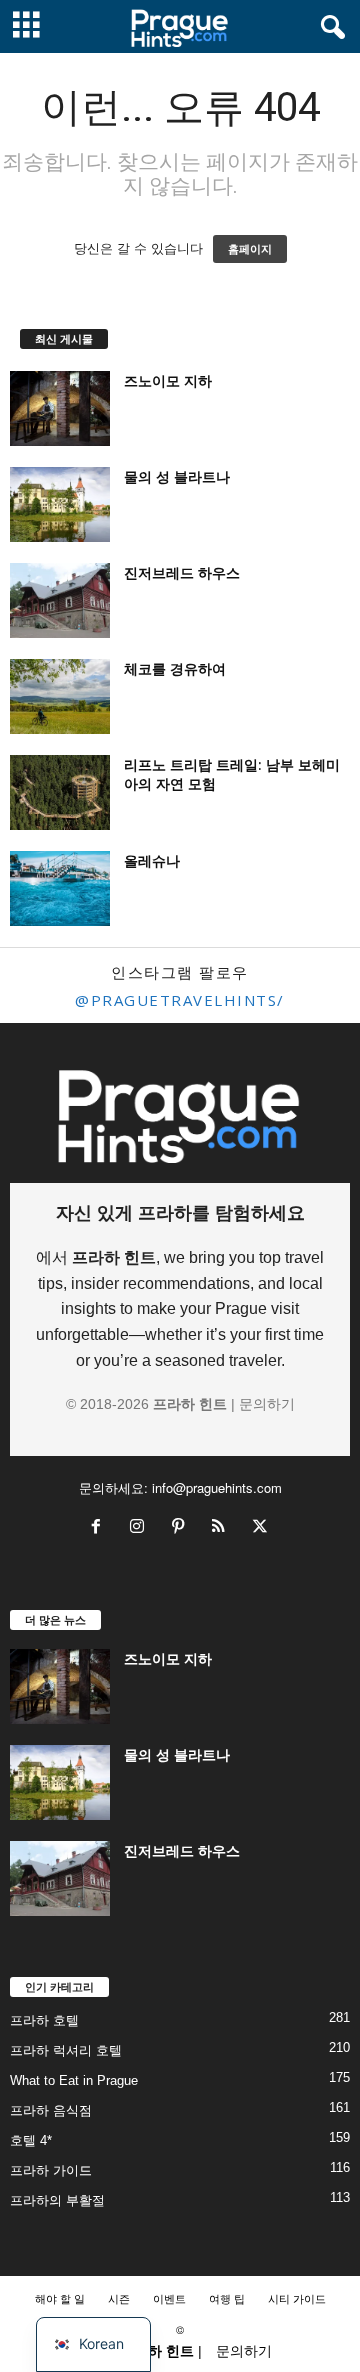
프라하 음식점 (51, 2110)
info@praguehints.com (217, 1487)
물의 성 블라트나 (177, 476)
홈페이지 (250, 249)
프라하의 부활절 (57, 2200)
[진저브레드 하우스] (60, 600)
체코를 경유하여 (175, 668)
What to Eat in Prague (74, 2080)
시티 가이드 (297, 2298)
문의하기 (267, 1404)
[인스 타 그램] (141, 1528)
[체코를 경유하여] (60, 696)
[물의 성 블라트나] (60, 504)
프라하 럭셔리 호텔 (66, 2050)
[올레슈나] (60, 888)
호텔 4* (31, 2140)
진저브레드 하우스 (182, 572)
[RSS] (223, 1528)
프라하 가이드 (51, 2170)
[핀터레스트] (182, 1528)
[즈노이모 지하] (60, 408)
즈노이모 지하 (168, 380)
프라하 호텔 (44, 2020)
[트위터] (262, 1528)
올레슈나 (152, 860)
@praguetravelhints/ (180, 1000)
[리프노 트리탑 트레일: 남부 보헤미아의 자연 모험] (60, 792)
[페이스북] (100, 1528)
